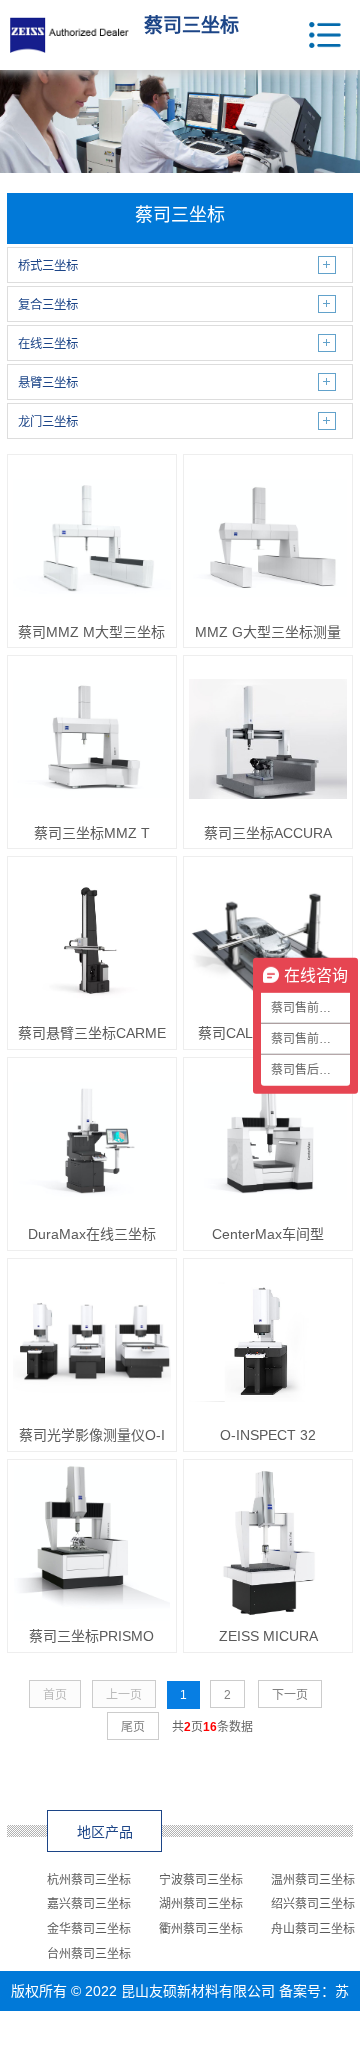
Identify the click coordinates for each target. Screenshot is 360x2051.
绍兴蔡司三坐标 (313, 1904)
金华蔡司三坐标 (89, 1929)
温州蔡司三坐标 (313, 1880)
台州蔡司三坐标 (89, 1954)
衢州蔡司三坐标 (201, 1929)
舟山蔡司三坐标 (313, 1929)
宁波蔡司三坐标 (201, 1880)
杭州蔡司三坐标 (89, 1880)
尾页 (133, 1727)
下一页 (290, 1695)
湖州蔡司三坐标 (201, 1904)
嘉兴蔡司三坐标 (89, 1904)
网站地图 (250, 2031)
